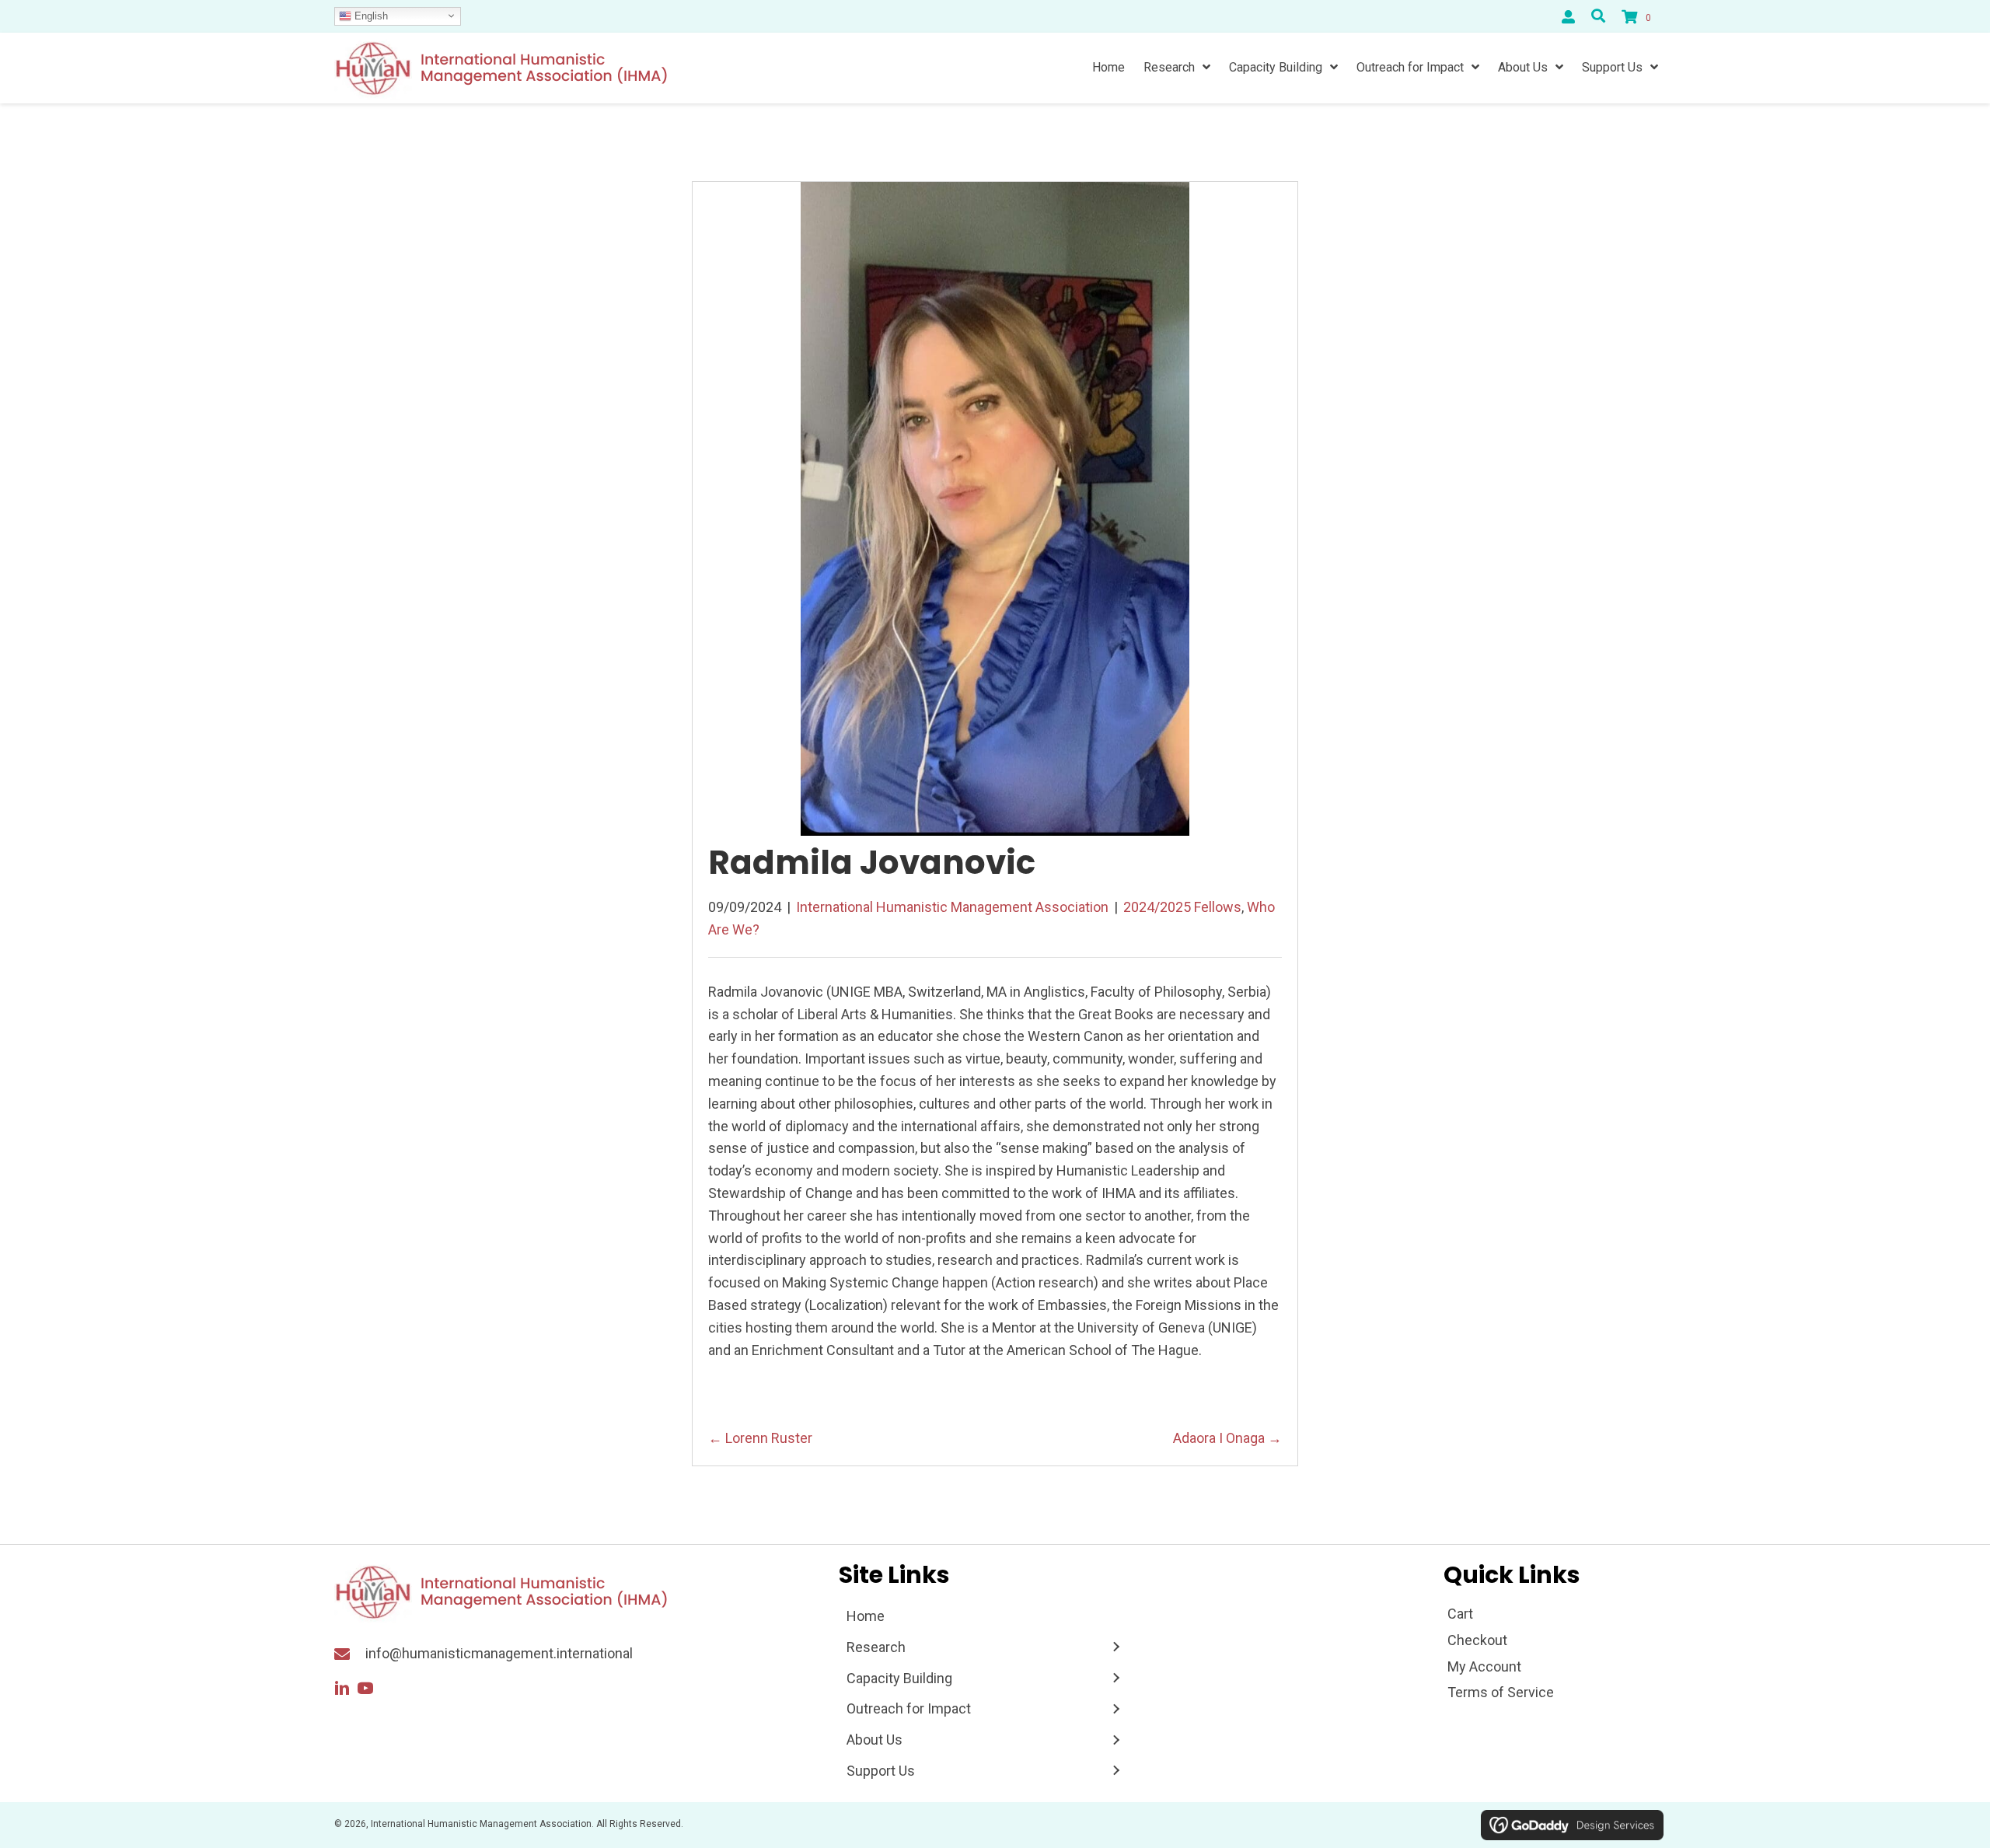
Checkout (1477, 1640)
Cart (1460, 1614)
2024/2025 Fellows (1182, 907)
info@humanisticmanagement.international (499, 1653)
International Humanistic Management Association (952, 907)
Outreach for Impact (909, 1708)
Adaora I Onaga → (1227, 1438)
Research (876, 1647)
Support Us (881, 1771)
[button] (342, 1689)
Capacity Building (899, 1678)
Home (866, 1616)
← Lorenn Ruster (760, 1438)
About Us (875, 1740)
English (370, 15)
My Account (1484, 1666)
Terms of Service (1501, 1692)
